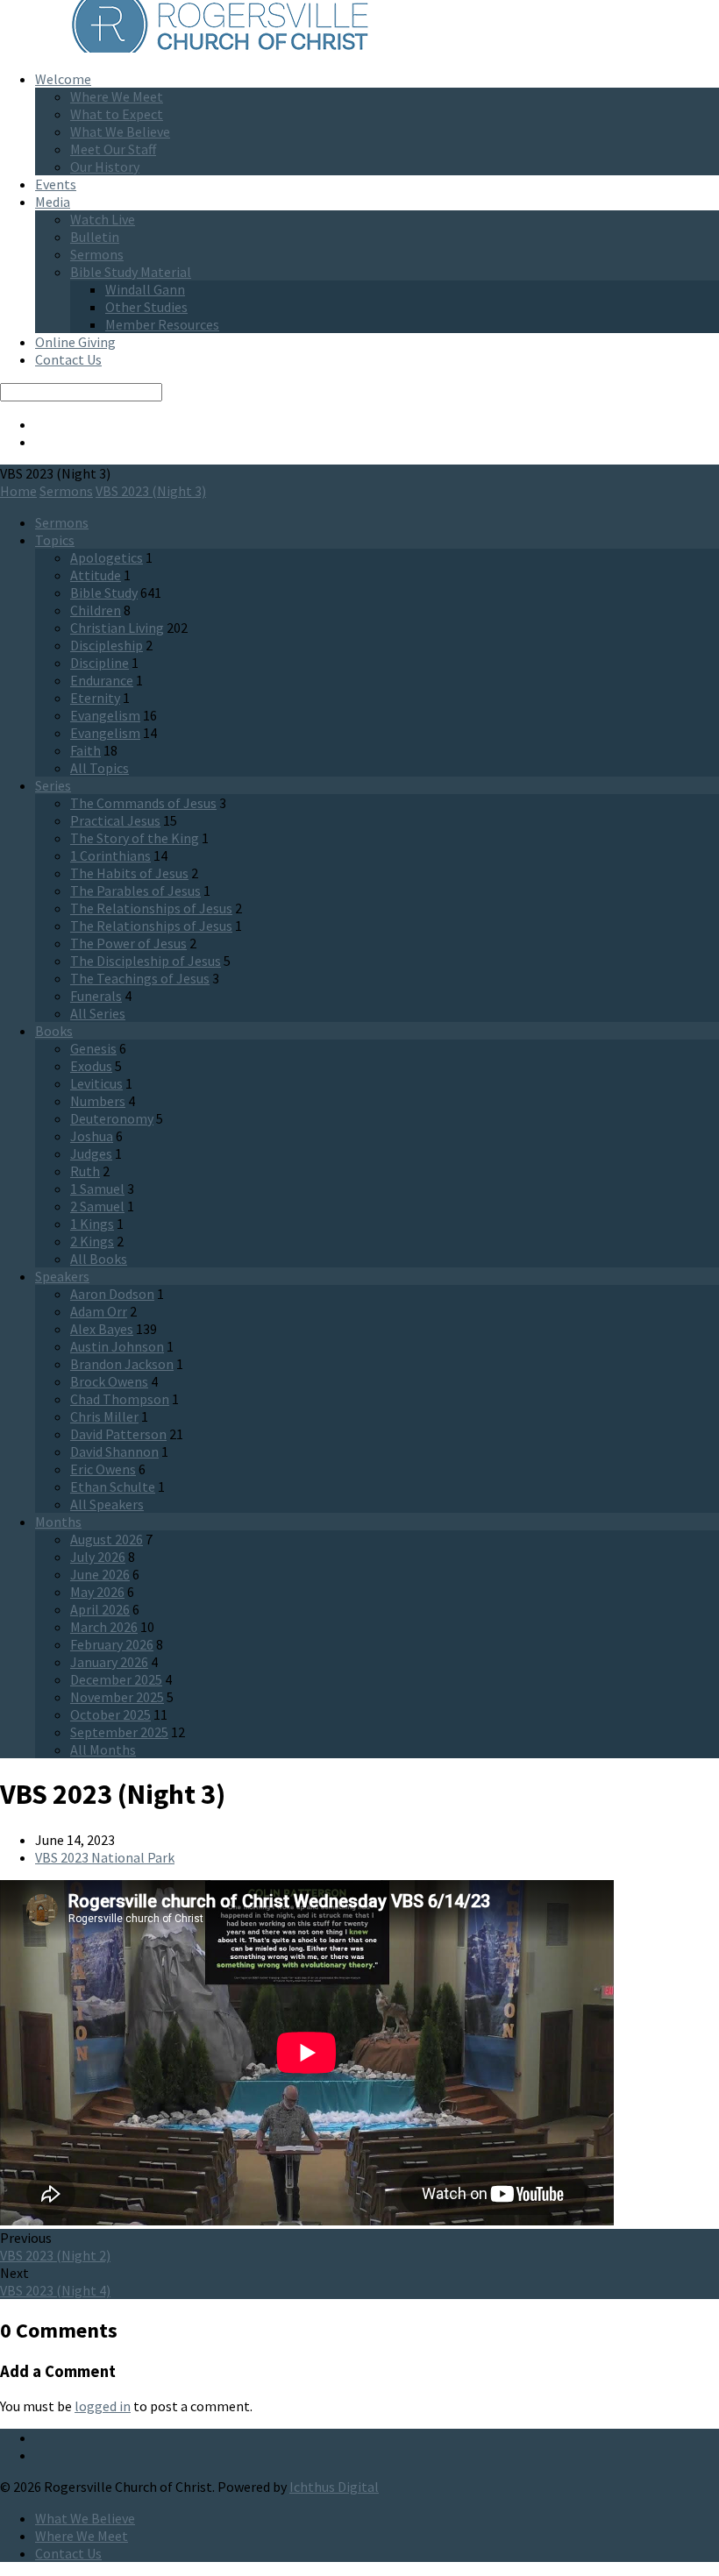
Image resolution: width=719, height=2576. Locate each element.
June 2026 (100, 1574)
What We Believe (120, 131)
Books (54, 1031)
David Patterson (118, 1434)
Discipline (100, 663)
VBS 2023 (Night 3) (151, 491)
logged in (103, 2406)
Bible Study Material (131, 272)
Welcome (63, 79)
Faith (85, 750)
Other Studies (146, 307)
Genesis (93, 1048)
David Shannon (114, 1451)
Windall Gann (145, 289)
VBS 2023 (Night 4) (55, 2290)
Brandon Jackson (122, 1364)
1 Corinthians (110, 855)
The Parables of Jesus (135, 891)
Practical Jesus (115, 820)
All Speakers (107, 1504)
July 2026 (98, 1557)
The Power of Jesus (128, 943)
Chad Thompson (120, 1399)
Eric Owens (103, 1469)
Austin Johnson (117, 1346)
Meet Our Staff (113, 149)
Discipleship (107, 645)
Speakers (62, 1276)
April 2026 (100, 1609)
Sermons (97, 254)
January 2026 (109, 1662)
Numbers (98, 1101)
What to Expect (117, 114)
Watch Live (103, 219)
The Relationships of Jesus (151, 908)
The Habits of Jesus (129, 873)
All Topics (100, 768)
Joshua (92, 1136)
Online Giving (75, 342)
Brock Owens (109, 1381)
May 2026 (97, 1592)
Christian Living (117, 628)
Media (53, 202)
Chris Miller (104, 1416)
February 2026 (112, 1644)
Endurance (102, 680)
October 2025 (110, 1714)
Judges (91, 1153)
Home (18, 491)
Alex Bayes (102, 1329)
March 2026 (104, 1627)
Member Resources (162, 324)
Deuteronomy (112, 1118)
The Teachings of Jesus (140, 978)
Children (96, 610)
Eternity (95, 698)
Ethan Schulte (113, 1487)
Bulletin (95, 237)
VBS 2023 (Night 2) (55, 2255)
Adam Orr (99, 1311)
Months (58, 1522)
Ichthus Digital (334, 2487)
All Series (98, 1013)
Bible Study (104, 593)
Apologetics (107, 557)
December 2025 (116, 1679)
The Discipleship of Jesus (146, 961)
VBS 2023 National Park (105, 1857)
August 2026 (107, 1539)
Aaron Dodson (112, 1294)
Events (56, 184)
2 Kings (92, 1241)
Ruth (85, 1171)
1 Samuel (97, 1189)
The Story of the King (135, 838)
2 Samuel (97, 1206)
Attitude (96, 575)
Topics (55, 540)
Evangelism (105, 715)
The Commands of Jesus (143, 803)
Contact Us (68, 359)
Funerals (96, 996)
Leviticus (96, 1083)
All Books (99, 1259)
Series (53, 785)
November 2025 (117, 1697)
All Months (103, 1749)
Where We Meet (117, 96)
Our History (105, 167)
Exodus (91, 1066)
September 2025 (119, 1732)
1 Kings (92, 1224)
